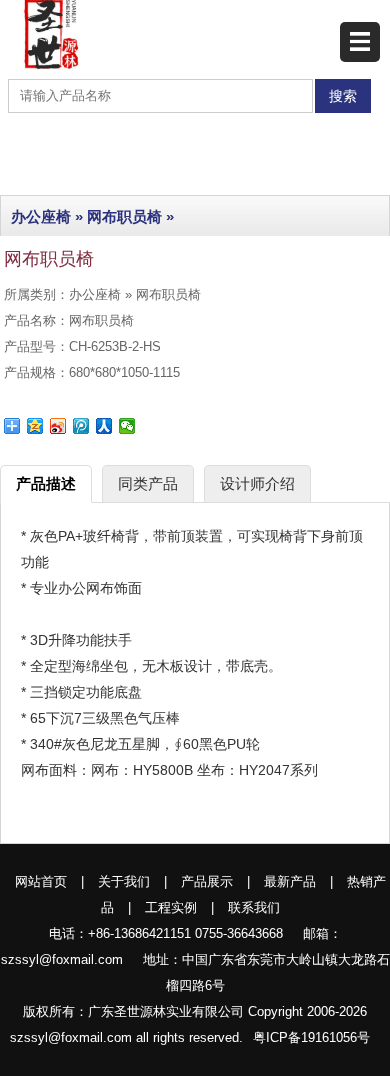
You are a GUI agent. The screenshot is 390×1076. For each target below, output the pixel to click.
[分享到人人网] (104, 426)
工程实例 (171, 907)
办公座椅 (41, 216)
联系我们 (254, 907)
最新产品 (290, 881)
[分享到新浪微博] (58, 426)
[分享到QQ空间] (35, 426)
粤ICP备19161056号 (311, 1037)
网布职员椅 (124, 216)
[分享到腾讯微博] (81, 426)
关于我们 (124, 881)
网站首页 (41, 881)
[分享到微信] (127, 426)
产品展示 (207, 881)
